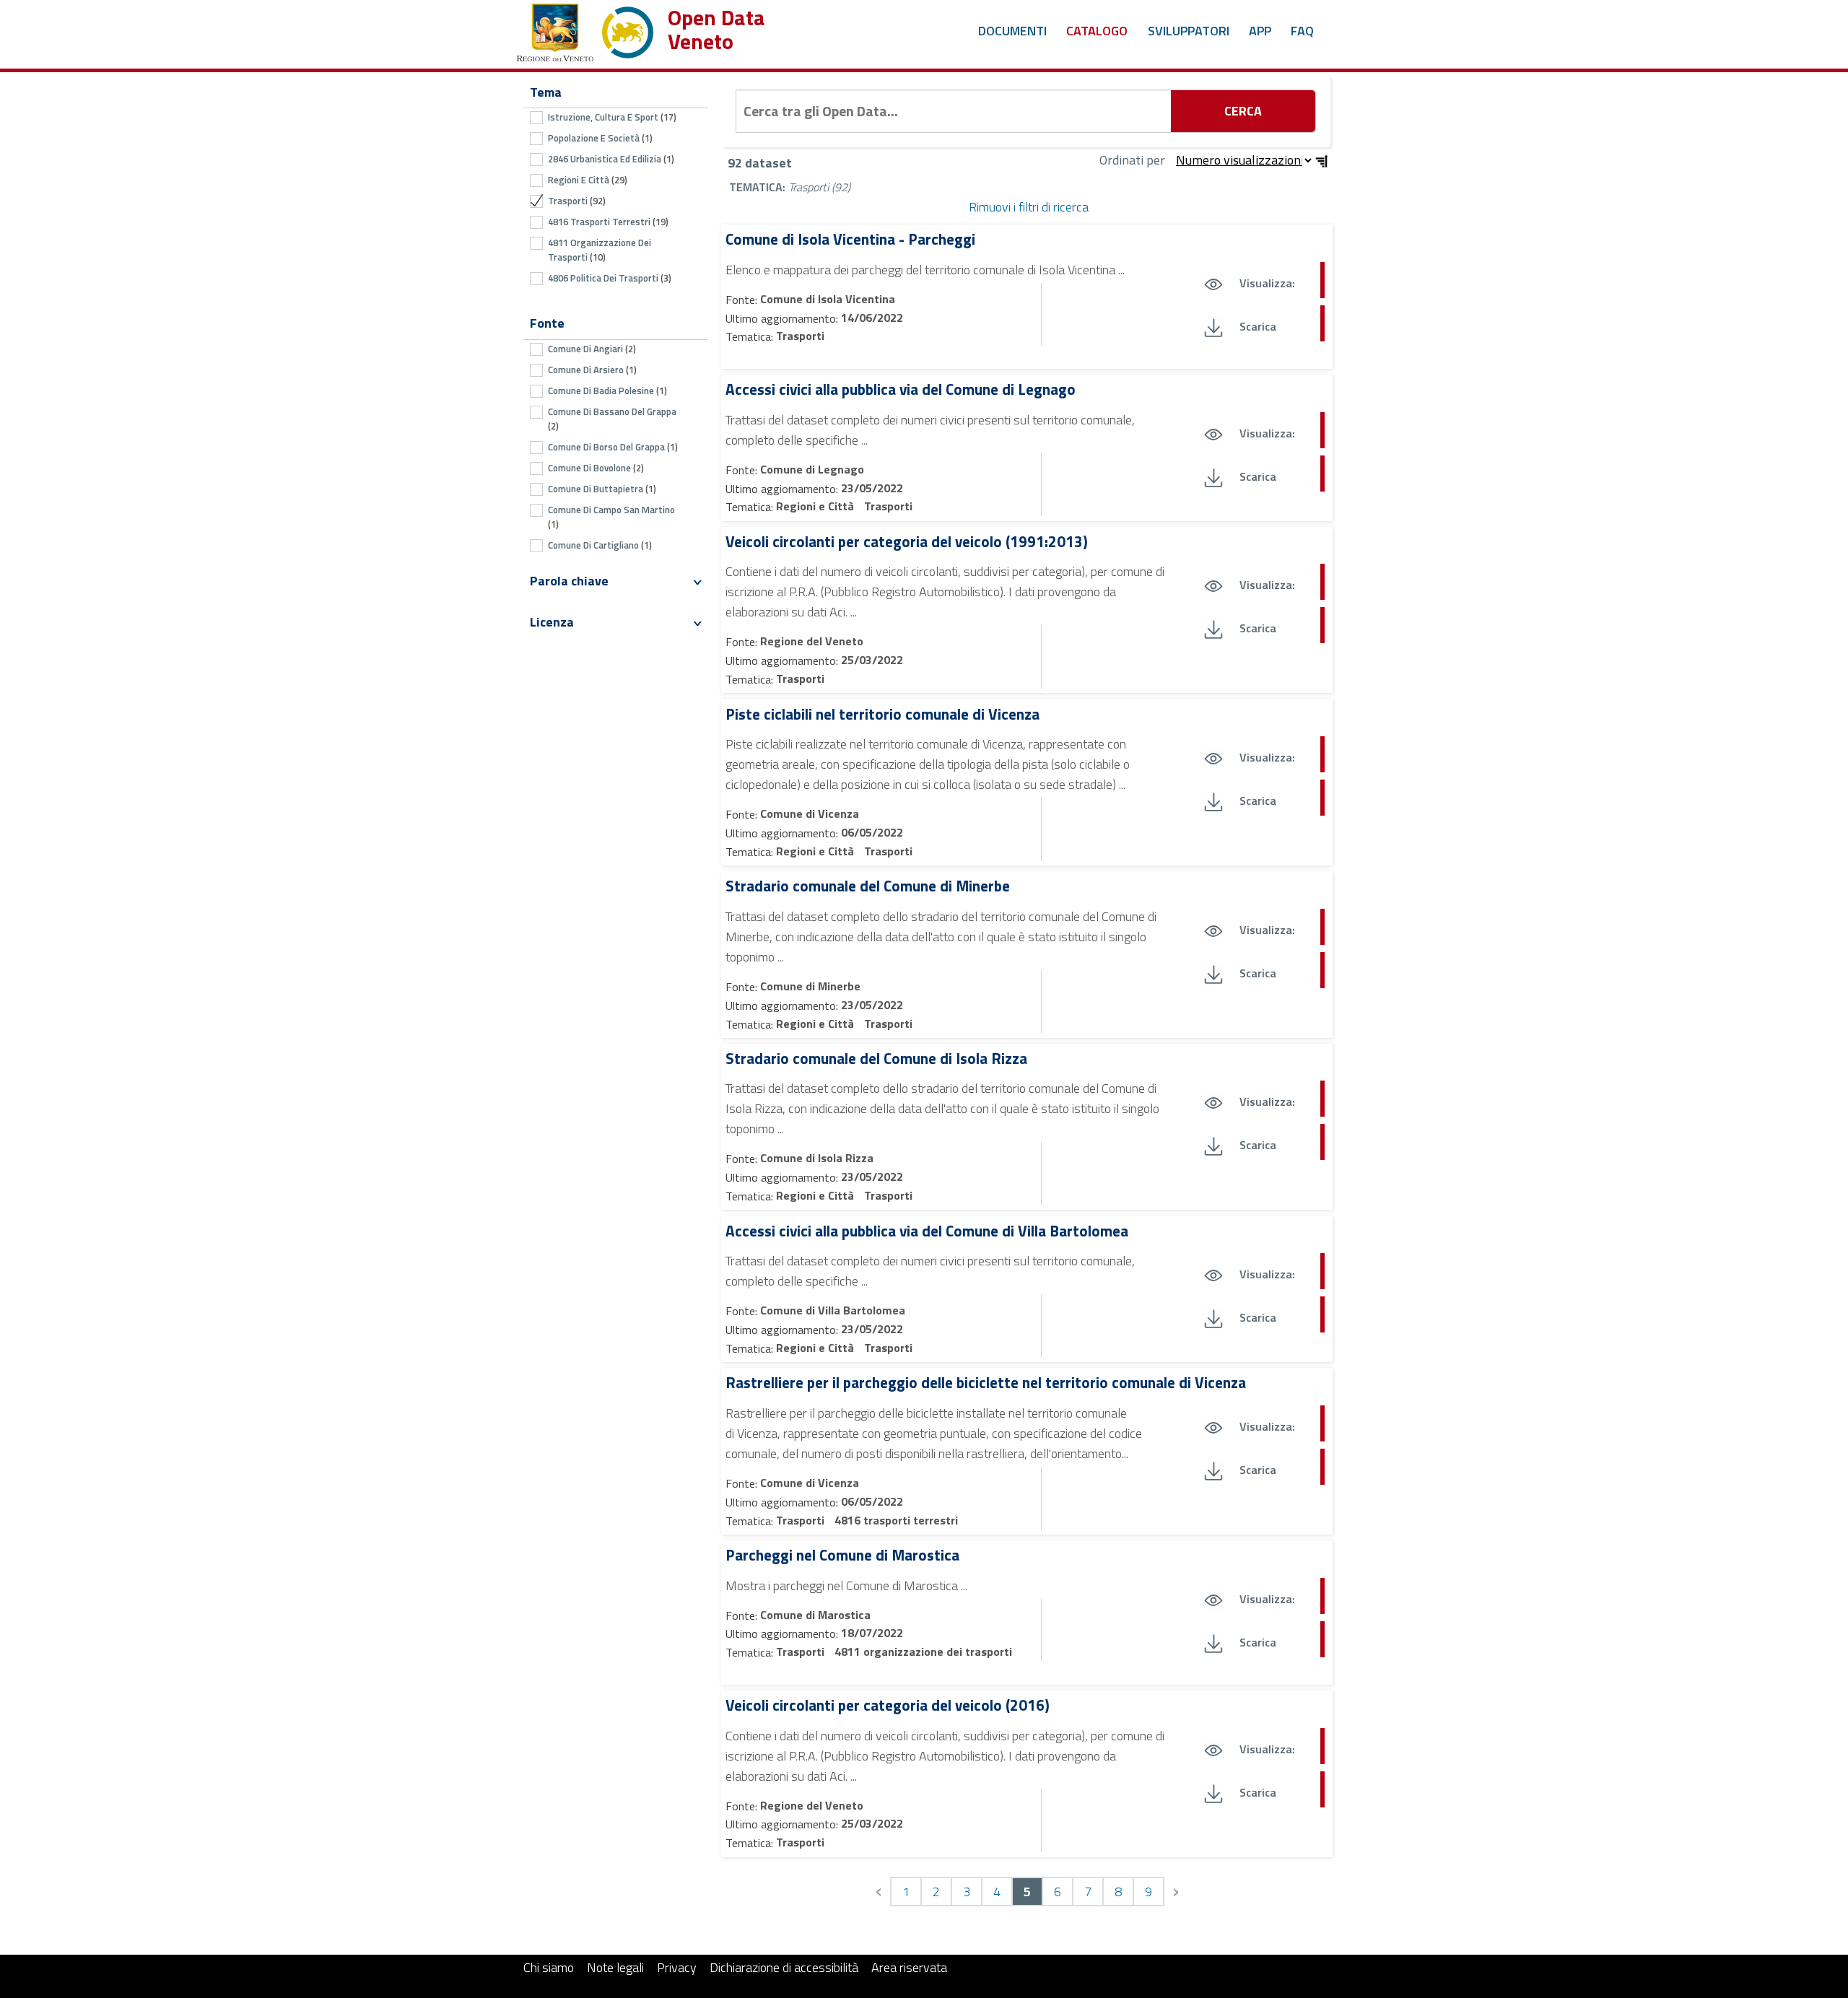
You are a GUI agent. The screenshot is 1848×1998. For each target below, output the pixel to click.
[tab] (615, 581)
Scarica (1258, 326)
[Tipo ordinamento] (1322, 161)
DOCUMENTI (1012, 31)
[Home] (585, 29)
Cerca (1243, 111)
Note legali (615, 1967)
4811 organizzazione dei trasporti (923, 1652)
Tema (546, 92)
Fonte (547, 323)
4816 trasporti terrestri (896, 1520)
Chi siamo (549, 1967)
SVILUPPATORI (1189, 31)
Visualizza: (1267, 283)
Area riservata (909, 1967)
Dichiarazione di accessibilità (784, 1967)
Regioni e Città (816, 506)
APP (1260, 31)
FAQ (1302, 31)
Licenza (552, 622)
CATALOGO (1097, 31)
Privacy (677, 1967)
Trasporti (800, 336)
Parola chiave (569, 581)
